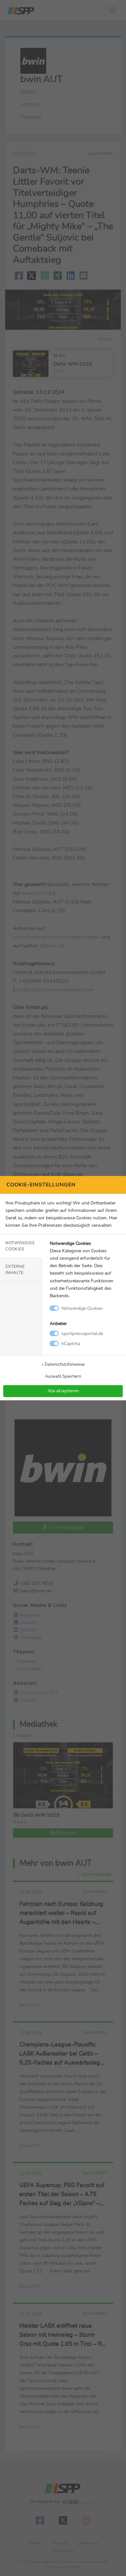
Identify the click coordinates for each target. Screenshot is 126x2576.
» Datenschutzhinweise (63, 1364)
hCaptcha (71, 1343)
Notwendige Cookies (20, 1246)
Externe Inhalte (15, 1270)
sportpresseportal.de (82, 1333)
